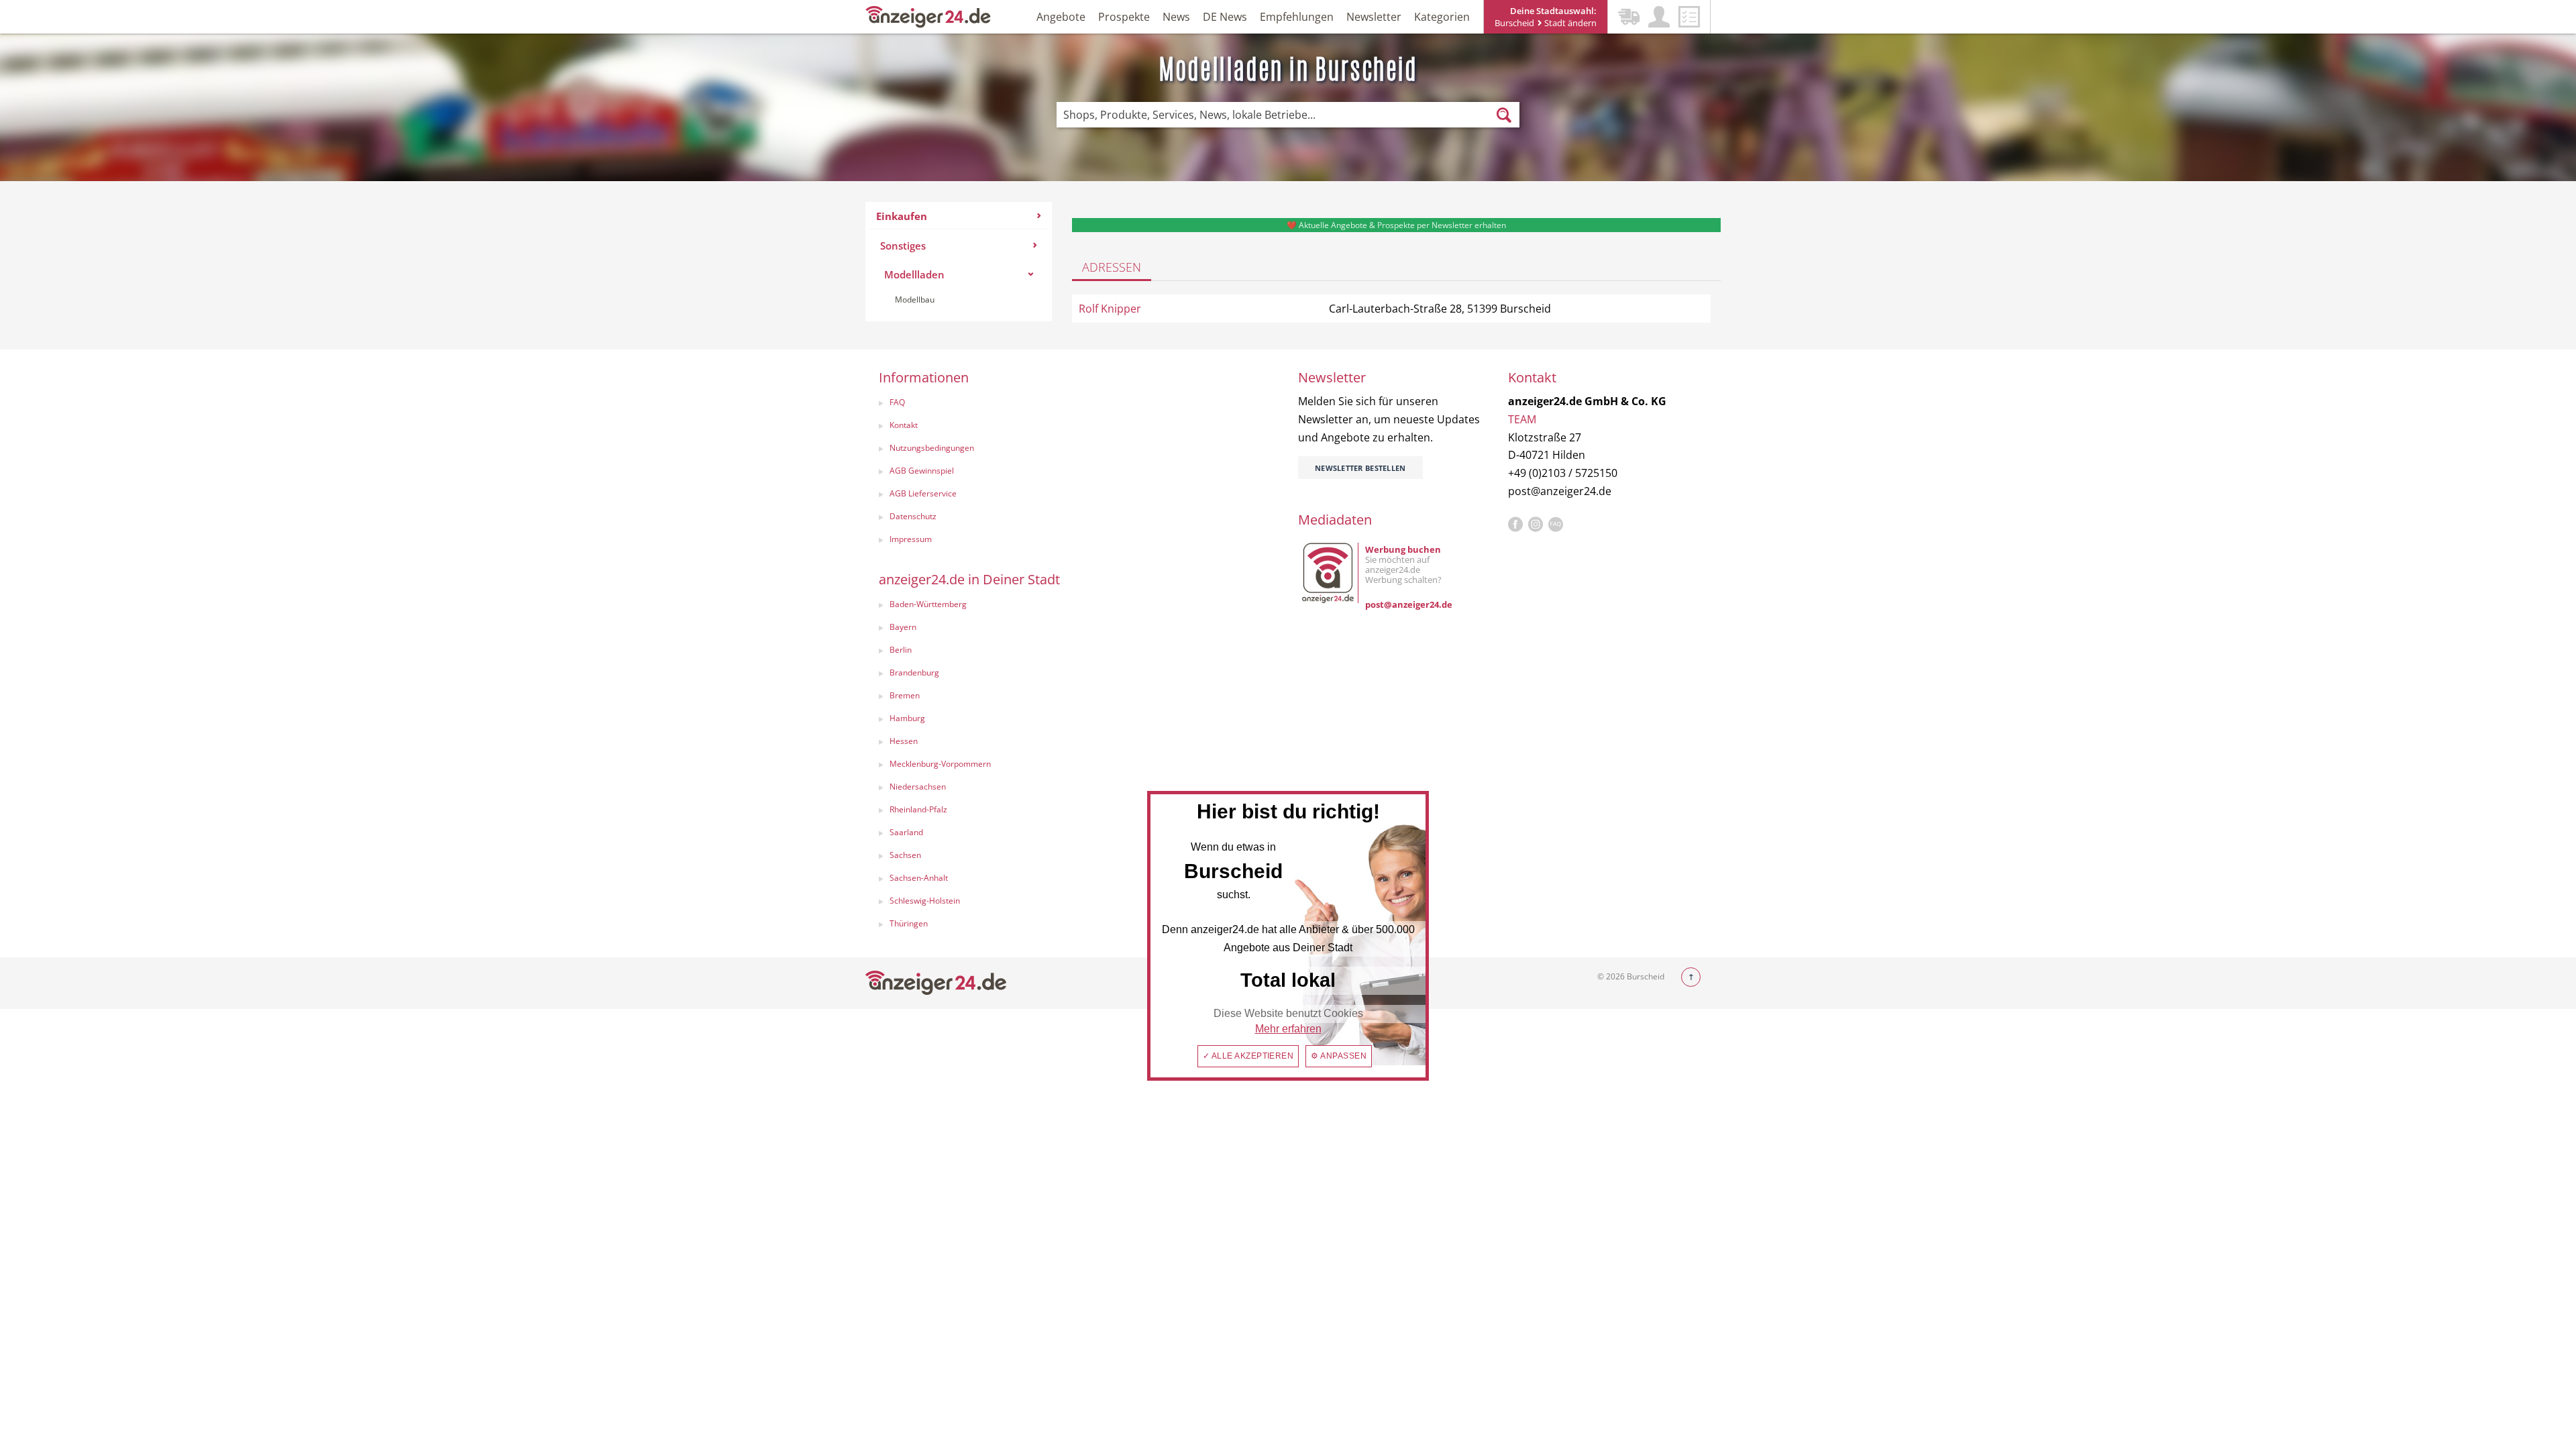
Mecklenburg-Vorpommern (940, 764)
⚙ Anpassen (1339, 1056)
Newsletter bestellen (1360, 468)
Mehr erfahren (1288, 1029)
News (1176, 17)
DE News (1225, 17)
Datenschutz (913, 516)
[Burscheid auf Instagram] (1536, 525)
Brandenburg (914, 673)
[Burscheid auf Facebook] (1515, 525)
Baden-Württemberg (928, 604)
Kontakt (904, 425)
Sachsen (905, 855)
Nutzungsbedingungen (932, 448)
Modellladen (914, 274)
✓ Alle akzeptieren (1248, 1056)
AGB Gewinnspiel (922, 471)
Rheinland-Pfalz (918, 809)
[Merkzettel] (1689, 17)
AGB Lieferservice (923, 493)
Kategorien (1442, 17)
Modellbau (915, 300)
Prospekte (1124, 17)
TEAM (1522, 419)
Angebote (1061, 17)
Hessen (904, 741)
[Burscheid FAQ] (1556, 525)
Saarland (906, 832)
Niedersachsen (918, 787)
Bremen (905, 695)
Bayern (903, 627)
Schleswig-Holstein (925, 901)
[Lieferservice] (1629, 17)
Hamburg (907, 718)
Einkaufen (902, 216)
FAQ (897, 402)
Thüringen (909, 923)
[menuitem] (959, 262)
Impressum (911, 539)
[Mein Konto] (1659, 17)
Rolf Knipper (1110, 309)
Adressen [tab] (1112, 267)
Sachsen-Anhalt (919, 878)
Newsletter (1374, 17)
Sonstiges (903, 246)
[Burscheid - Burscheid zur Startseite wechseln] (928, 16)
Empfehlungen (1297, 17)
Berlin (901, 650)
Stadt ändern (1569, 23)
